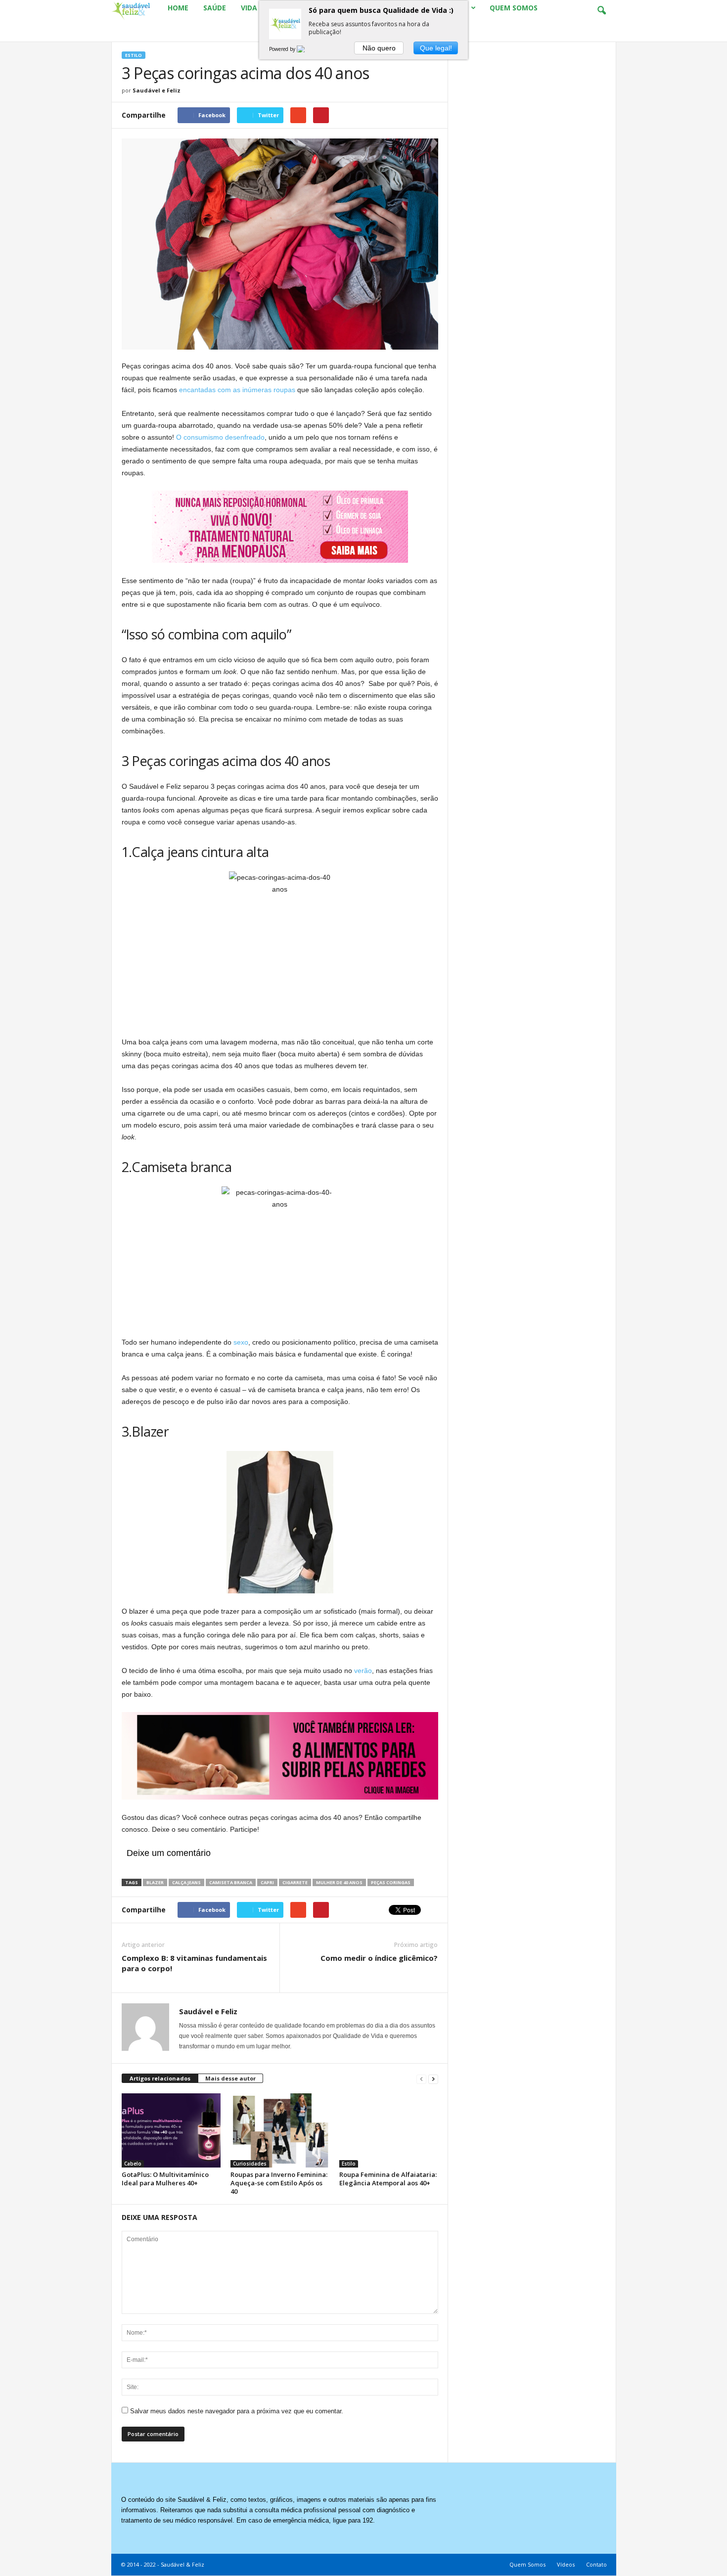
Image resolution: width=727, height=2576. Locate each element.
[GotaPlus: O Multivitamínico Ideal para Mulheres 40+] (171, 2130)
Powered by (283, 49)
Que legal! (436, 48)
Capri (267, 1882)
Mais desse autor (230, 2078)
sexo (241, 1342)
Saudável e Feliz (157, 90)
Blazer (155, 1882)
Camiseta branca (231, 1882)
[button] (601, 11)
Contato (596, 2564)
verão (363, 1671)
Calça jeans (186, 1882)
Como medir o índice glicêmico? (379, 1958)
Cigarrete (295, 1882)
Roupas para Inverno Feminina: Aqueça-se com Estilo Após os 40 (279, 2183)
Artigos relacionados (160, 2078)
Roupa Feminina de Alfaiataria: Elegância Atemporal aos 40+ (388, 2179)
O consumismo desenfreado (220, 437)
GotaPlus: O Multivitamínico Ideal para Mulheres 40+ (165, 2179)
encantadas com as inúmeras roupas (237, 390)
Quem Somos (527, 2564)
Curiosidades (250, 2164)
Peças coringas (391, 1882)
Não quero (379, 48)
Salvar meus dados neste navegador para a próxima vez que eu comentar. (237, 2411)
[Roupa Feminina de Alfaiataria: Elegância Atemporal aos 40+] (389, 2130)
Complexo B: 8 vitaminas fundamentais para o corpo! (194, 1963)
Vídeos (566, 2564)
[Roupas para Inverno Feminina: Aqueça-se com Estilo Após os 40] (280, 2130)
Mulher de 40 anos (339, 1882)
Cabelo (133, 2164)
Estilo (134, 55)
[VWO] (307, 49)
